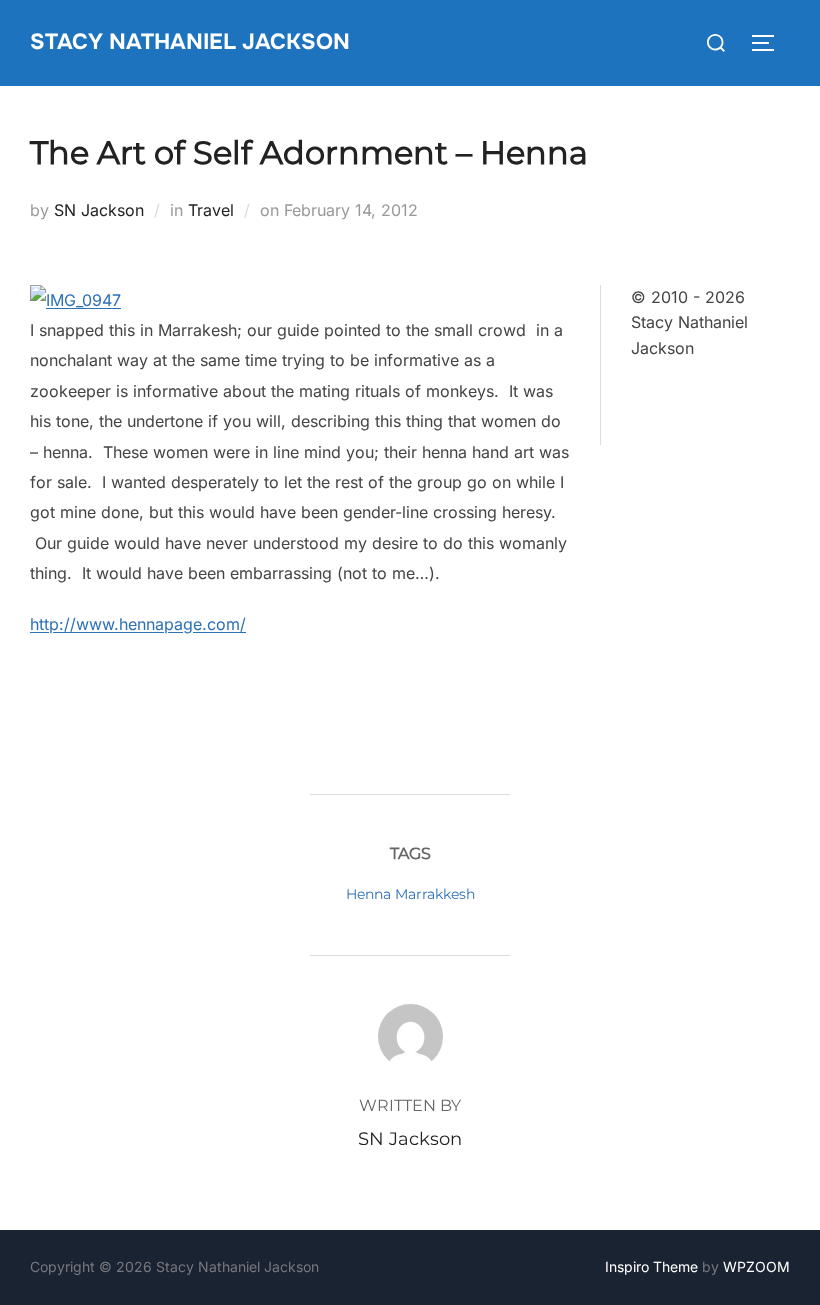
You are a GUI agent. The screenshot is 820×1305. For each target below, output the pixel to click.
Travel (211, 210)
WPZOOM (756, 1266)
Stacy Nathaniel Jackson (190, 42)
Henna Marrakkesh (410, 894)
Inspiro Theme (651, 1266)
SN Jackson (99, 210)
